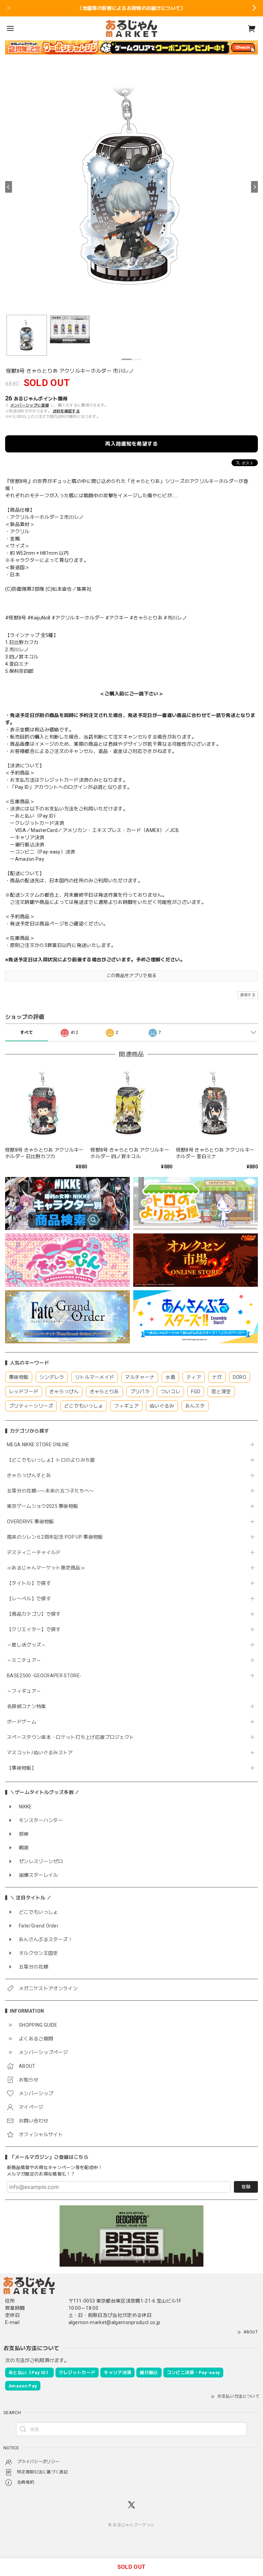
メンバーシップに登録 (30, 405)
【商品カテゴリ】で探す (34, 1614)
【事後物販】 (22, 1768)
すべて (27, 1033)
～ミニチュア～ (24, 1660)
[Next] (254, 187)
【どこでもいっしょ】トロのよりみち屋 (53, 1460)
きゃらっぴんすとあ (29, 1475)
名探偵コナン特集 (27, 1706)
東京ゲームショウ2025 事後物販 (45, 1506)
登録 (246, 2187)
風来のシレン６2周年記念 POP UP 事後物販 (55, 1537)
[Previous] (9, 187)
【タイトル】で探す (29, 1583)
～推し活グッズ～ (27, 1645)
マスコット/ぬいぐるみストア (40, 1753)
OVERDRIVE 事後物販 (30, 1522)
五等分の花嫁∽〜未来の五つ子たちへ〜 (53, 1491)
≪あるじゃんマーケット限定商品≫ (46, 1568)
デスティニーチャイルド (34, 1552)
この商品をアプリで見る (132, 976)
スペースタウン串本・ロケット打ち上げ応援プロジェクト (71, 1737)
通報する (248, 995)
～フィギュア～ (24, 1691)
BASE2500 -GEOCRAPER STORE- (44, 1676)
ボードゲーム (22, 1722)
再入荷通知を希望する (131, 444)
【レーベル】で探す (29, 1599)
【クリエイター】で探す (34, 1629)
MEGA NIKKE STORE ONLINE (38, 1445)
